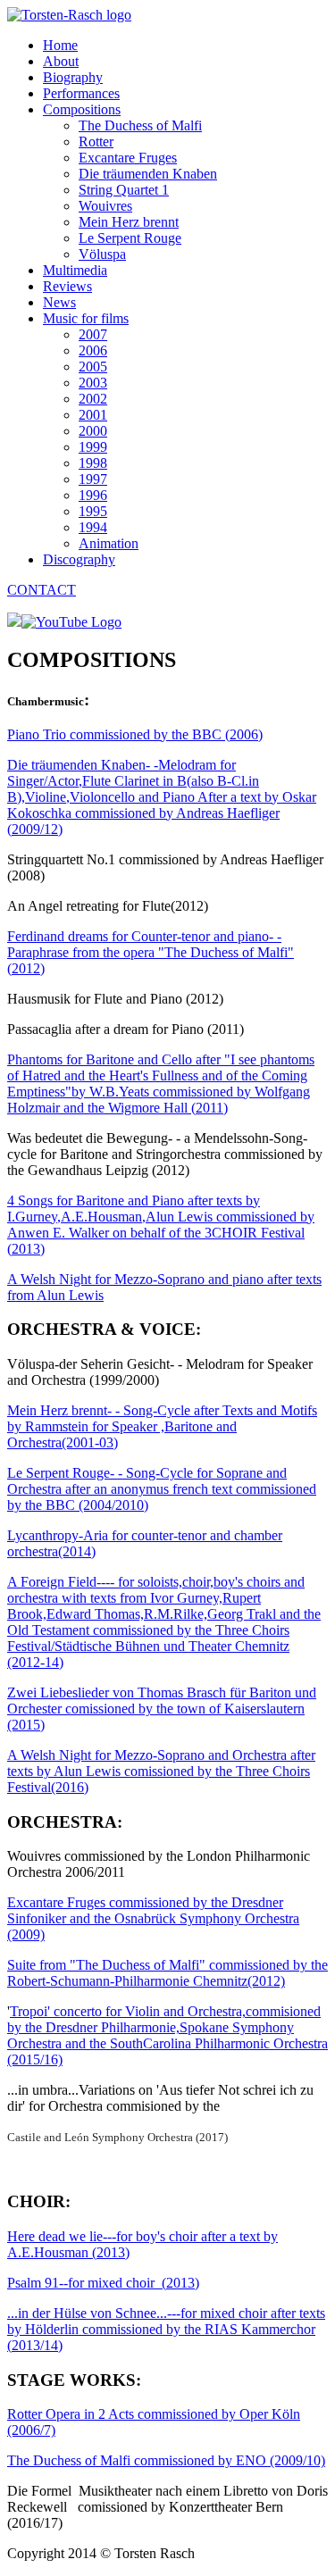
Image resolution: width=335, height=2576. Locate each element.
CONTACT (42, 590)
